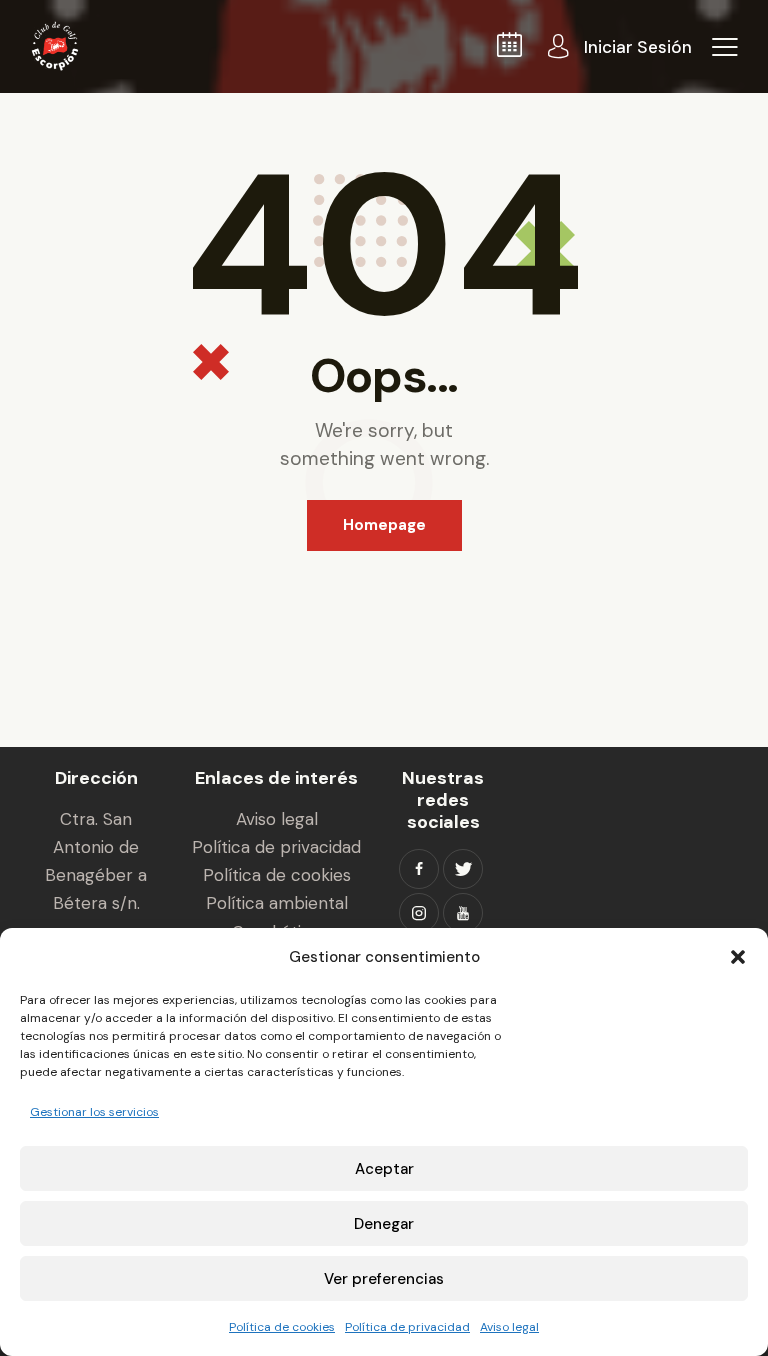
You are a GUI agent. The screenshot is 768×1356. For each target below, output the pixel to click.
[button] (738, 957)
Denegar (384, 1224)
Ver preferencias (384, 1279)
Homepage (384, 525)
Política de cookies (282, 1327)
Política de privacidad (407, 1327)
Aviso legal (509, 1327)
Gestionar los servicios (94, 1112)
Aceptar (384, 1169)
